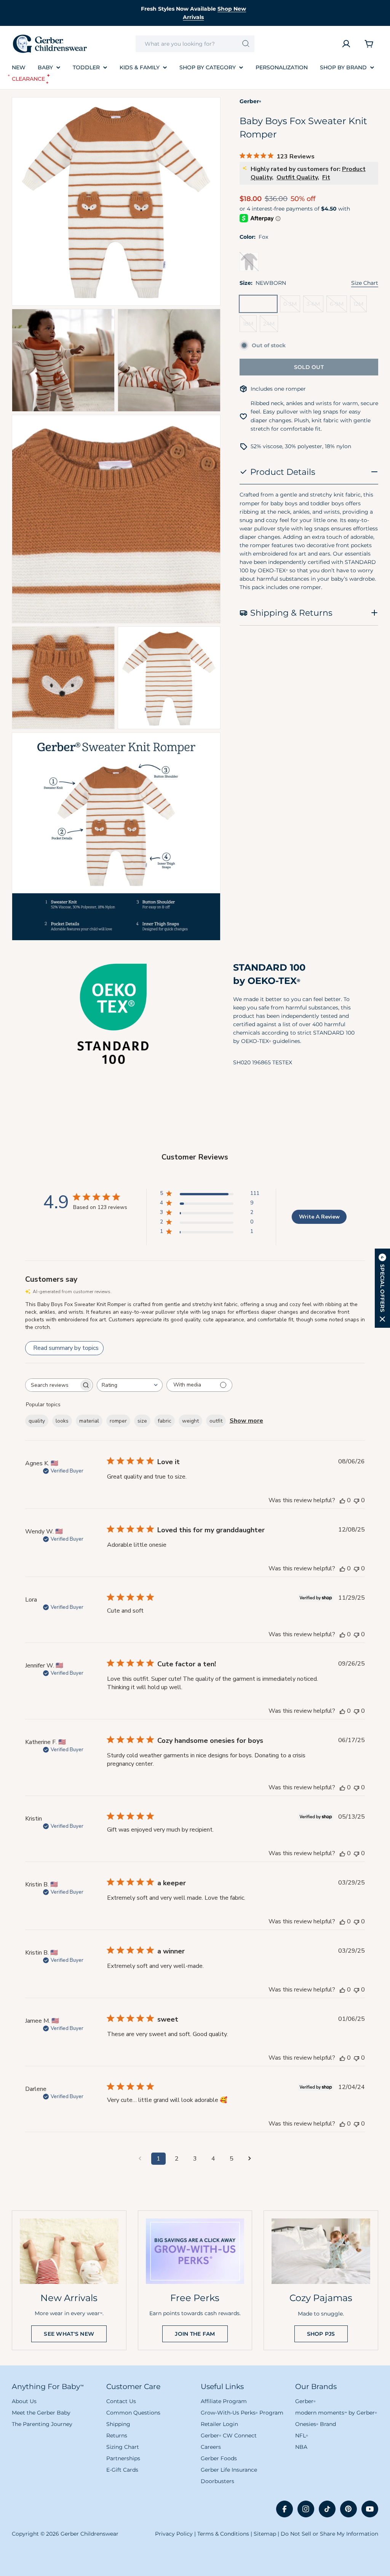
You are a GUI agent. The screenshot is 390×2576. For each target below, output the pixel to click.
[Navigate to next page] (250, 2159)
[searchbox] (52, 1385)
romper (118, 1421)
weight (190, 1421)
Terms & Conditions (223, 2534)
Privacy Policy (174, 2534)
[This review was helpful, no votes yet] (342, 1500)
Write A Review (319, 1217)
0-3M (292, 306)
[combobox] (195, 44)
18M (250, 326)
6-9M (338, 306)
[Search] (246, 44)
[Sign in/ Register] (346, 44)
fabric (165, 1421)
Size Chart (365, 283)
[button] (382, 1288)
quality (37, 1421)
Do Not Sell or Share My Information (329, 2534)
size (142, 1421)
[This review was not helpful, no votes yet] (356, 1500)
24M (271, 326)
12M (360, 306)
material (89, 1421)
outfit (216, 1421)
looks (62, 1421)
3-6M (315, 306)
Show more (246, 1421)
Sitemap (265, 2534)
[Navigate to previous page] (140, 2159)
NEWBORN (260, 306)
